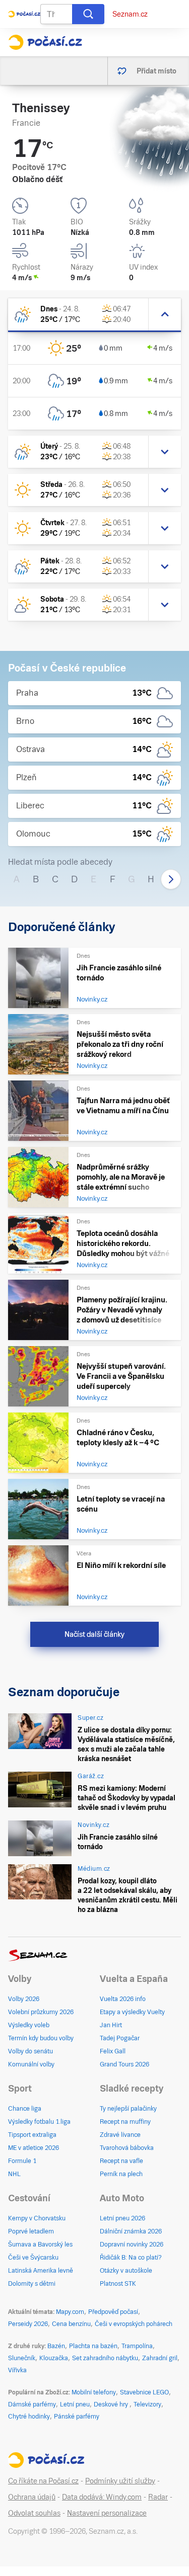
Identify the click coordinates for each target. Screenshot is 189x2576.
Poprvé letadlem (31, 2231)
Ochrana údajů (32, 2497)
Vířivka (17, 2370)
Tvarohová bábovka (127, 2148)
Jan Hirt (111, 2025)
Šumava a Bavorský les (40, 2245)
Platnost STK (118, 2284)
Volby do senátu (30, 2051)
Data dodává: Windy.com (102, 2497)
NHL (14, 2174)
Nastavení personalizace (107, 2513)
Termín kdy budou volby (41, 2038)
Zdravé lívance (120, 2135)
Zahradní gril (160, 2358)
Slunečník (22, 2358)
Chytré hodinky (29, 2417)
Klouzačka (54, 2358)
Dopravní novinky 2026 (132, 2245)
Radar (158, 2497)
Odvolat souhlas (34, 2513)
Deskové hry (112, 2404)
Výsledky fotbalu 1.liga (39, 2122)
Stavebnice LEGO (144, 2392)
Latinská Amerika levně (41, 2271)
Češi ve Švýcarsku (33, 2258)
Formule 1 (22, 2161)
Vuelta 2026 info (123, 1999)
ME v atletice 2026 (34, 2148)
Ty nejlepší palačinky (128, 2109)
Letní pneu (75, 2404)
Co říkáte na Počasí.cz (43, 2481)
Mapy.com (70, 2312)
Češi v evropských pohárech (134, 2324)
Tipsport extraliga (32, 2135)
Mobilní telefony (94, 2392)
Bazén (56, 2346)
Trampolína (137, 2346)
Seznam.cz (130, 14)
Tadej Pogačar (120, 2038)
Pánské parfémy (77, 2417)
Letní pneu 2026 (122, 2218)
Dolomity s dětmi (32, 2284)
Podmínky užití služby (120, 2481)
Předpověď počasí (113, 2312)
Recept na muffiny (125, 2122)
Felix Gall (113, 2051)
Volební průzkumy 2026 (41, 2012)
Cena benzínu (71, 2324)
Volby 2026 (24, 1999)
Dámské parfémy (32, 2404)
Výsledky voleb (29, 2025)
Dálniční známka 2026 (131, 2231)
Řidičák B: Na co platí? (131, 2258)
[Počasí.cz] (45, 42)
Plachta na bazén (93, 2346)
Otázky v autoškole (126, 2271)
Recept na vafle (121, 2161)
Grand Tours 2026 (124, 2064)
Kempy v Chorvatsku (37, 2218)
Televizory (147, 2404)
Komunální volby (31, 2064)
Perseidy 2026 (28, 2324)
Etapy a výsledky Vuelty (132, 2012)
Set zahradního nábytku (105, 2358)
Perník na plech (121, 2174)
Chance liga (25, 2109)
